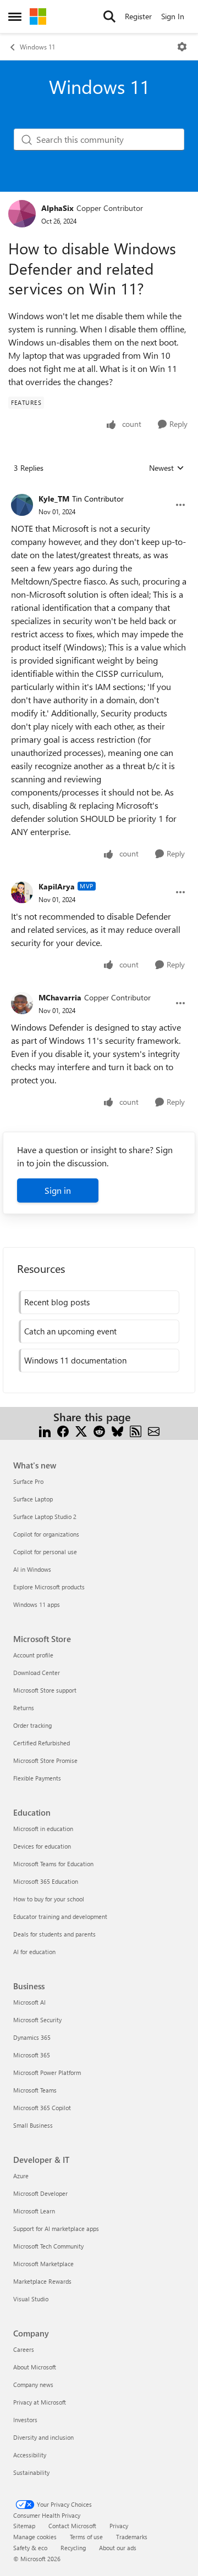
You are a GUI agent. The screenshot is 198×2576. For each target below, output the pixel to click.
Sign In (173, 16)
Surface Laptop (33, 1499)
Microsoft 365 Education (46, 1881)
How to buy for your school (49, 1899)
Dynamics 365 (32, 2037)
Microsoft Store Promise (45, 1760)
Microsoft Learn (34, 2211)
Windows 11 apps (37, 1604)
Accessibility (30, 2455)
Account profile (33, 1655)
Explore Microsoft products (49, 1587)
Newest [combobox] (167, 468)
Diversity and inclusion (43, 2437)
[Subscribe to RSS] (136, 1430)
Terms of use (86, 2537)
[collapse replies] (99, 490)
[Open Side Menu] (15, 16)
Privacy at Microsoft (40, 2402)
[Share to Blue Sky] (117, 1430)
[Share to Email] (154, 1430)
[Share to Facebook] (63, 1430)
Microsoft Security (37, 2020)
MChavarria (60, 997)
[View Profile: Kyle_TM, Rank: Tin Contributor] (22, 505)
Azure (21, 2176)
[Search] (109, 16)
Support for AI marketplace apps (56, 2229)
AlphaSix (57, 208)
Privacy (119, 2526)
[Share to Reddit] (99, 1430)
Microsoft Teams (35, 2090)
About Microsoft (35, 2367)
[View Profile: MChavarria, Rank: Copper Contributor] (22, 1003)
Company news (33, 2385)
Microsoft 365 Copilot (42, 2108)
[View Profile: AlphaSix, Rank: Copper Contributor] (22, 214)
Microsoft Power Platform (47, 2073)
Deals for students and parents (54, 1934)
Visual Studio (31, 2299)
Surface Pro (28, 1481)
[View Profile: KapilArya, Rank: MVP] (22, 892)
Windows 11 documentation (75, 1360)
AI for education (34, 1952)
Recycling (73, 2548)
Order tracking (32, 1725)
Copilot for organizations (46, 1534)
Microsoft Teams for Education (53, 1864)
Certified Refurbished (42, 1743)
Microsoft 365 (32, 2055)
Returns (24, 1708)
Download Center (37, 1673)
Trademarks (132, 2537)
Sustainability (31, 2472)
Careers (24, 2349)
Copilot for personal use (45, 1552)
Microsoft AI (29, 2002)
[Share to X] (81, 1430)
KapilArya (57, 886)
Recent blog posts (57, 1302)
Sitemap (24, 2526)
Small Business (33, 2125)
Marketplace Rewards (42, 2281)
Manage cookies (35, 2537)
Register (138, 16)
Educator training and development (60, 1916)
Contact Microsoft (72, 2526)
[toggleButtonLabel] (182, 47)
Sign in (58, 1190)
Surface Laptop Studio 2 (45, 1517)
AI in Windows (32, 1569)
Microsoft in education (43, 1829)
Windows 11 (37, 47)
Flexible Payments (37, 1778)
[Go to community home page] (38, 16)
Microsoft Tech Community (48, 2246)
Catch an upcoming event (70, 1331)
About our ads (118, 2548)
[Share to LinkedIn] (45, 1430)
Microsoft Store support (45, 1690)
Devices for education (42, 1846)
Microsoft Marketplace (43, 2264)
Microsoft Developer (40, 2193)
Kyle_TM (54, 499)
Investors (25, 2420)
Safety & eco (30, 2548)
